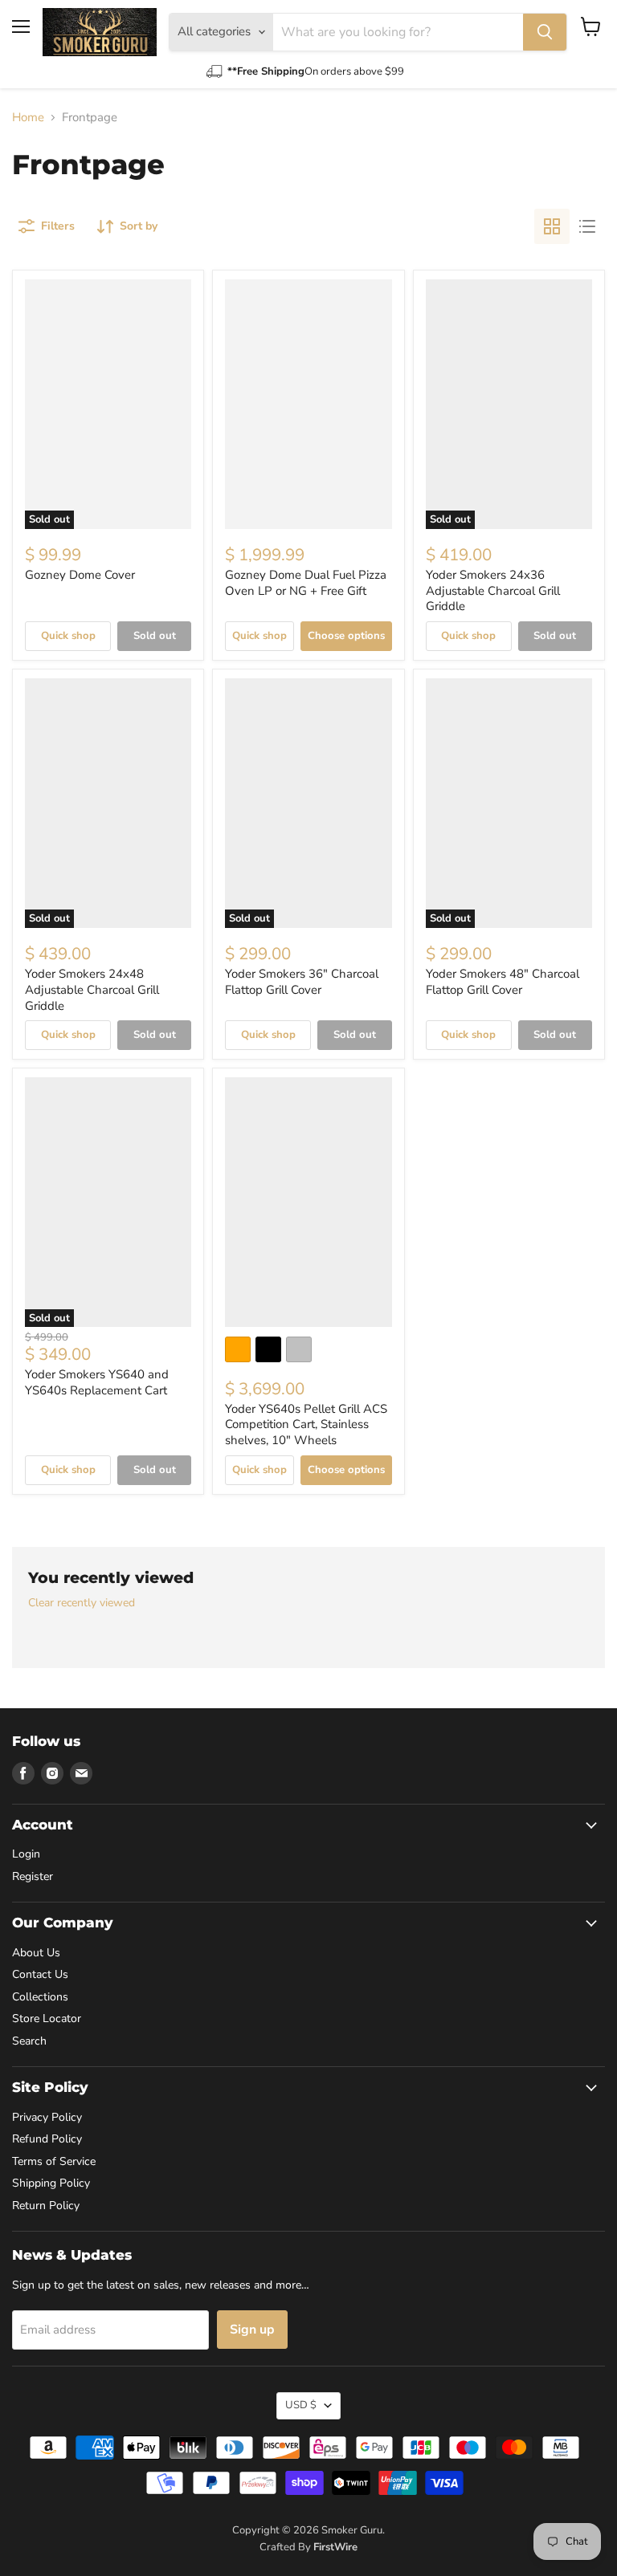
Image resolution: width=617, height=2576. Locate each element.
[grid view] (552, 226)
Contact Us (40, 1974)
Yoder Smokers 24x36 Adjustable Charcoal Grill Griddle (493, 590)
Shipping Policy (51, 2183)
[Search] (545, 32)
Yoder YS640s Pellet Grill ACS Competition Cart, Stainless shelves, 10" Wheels (306, 1424)
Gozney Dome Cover (80, 575)
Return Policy (46, 2206)
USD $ (301, 2405)
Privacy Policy (47, 2117)
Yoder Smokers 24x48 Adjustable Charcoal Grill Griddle (92, 989)
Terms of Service (54, 2161)
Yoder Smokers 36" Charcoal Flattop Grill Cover (302, 982)
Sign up (252, 2330)
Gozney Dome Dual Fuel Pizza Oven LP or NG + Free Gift (306, 583)
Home (28, 118)
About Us (36, 1953)
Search (29, 2041)
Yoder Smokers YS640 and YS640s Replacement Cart (97, 1382)
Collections (40, 1997)
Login (26, 1854)
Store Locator (47, 2018)
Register (33, 1876)
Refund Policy (47, 2139)
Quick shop (68, 636)
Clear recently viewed (82, 1603)
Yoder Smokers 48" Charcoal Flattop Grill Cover (503, 982)
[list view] (587, 226)
